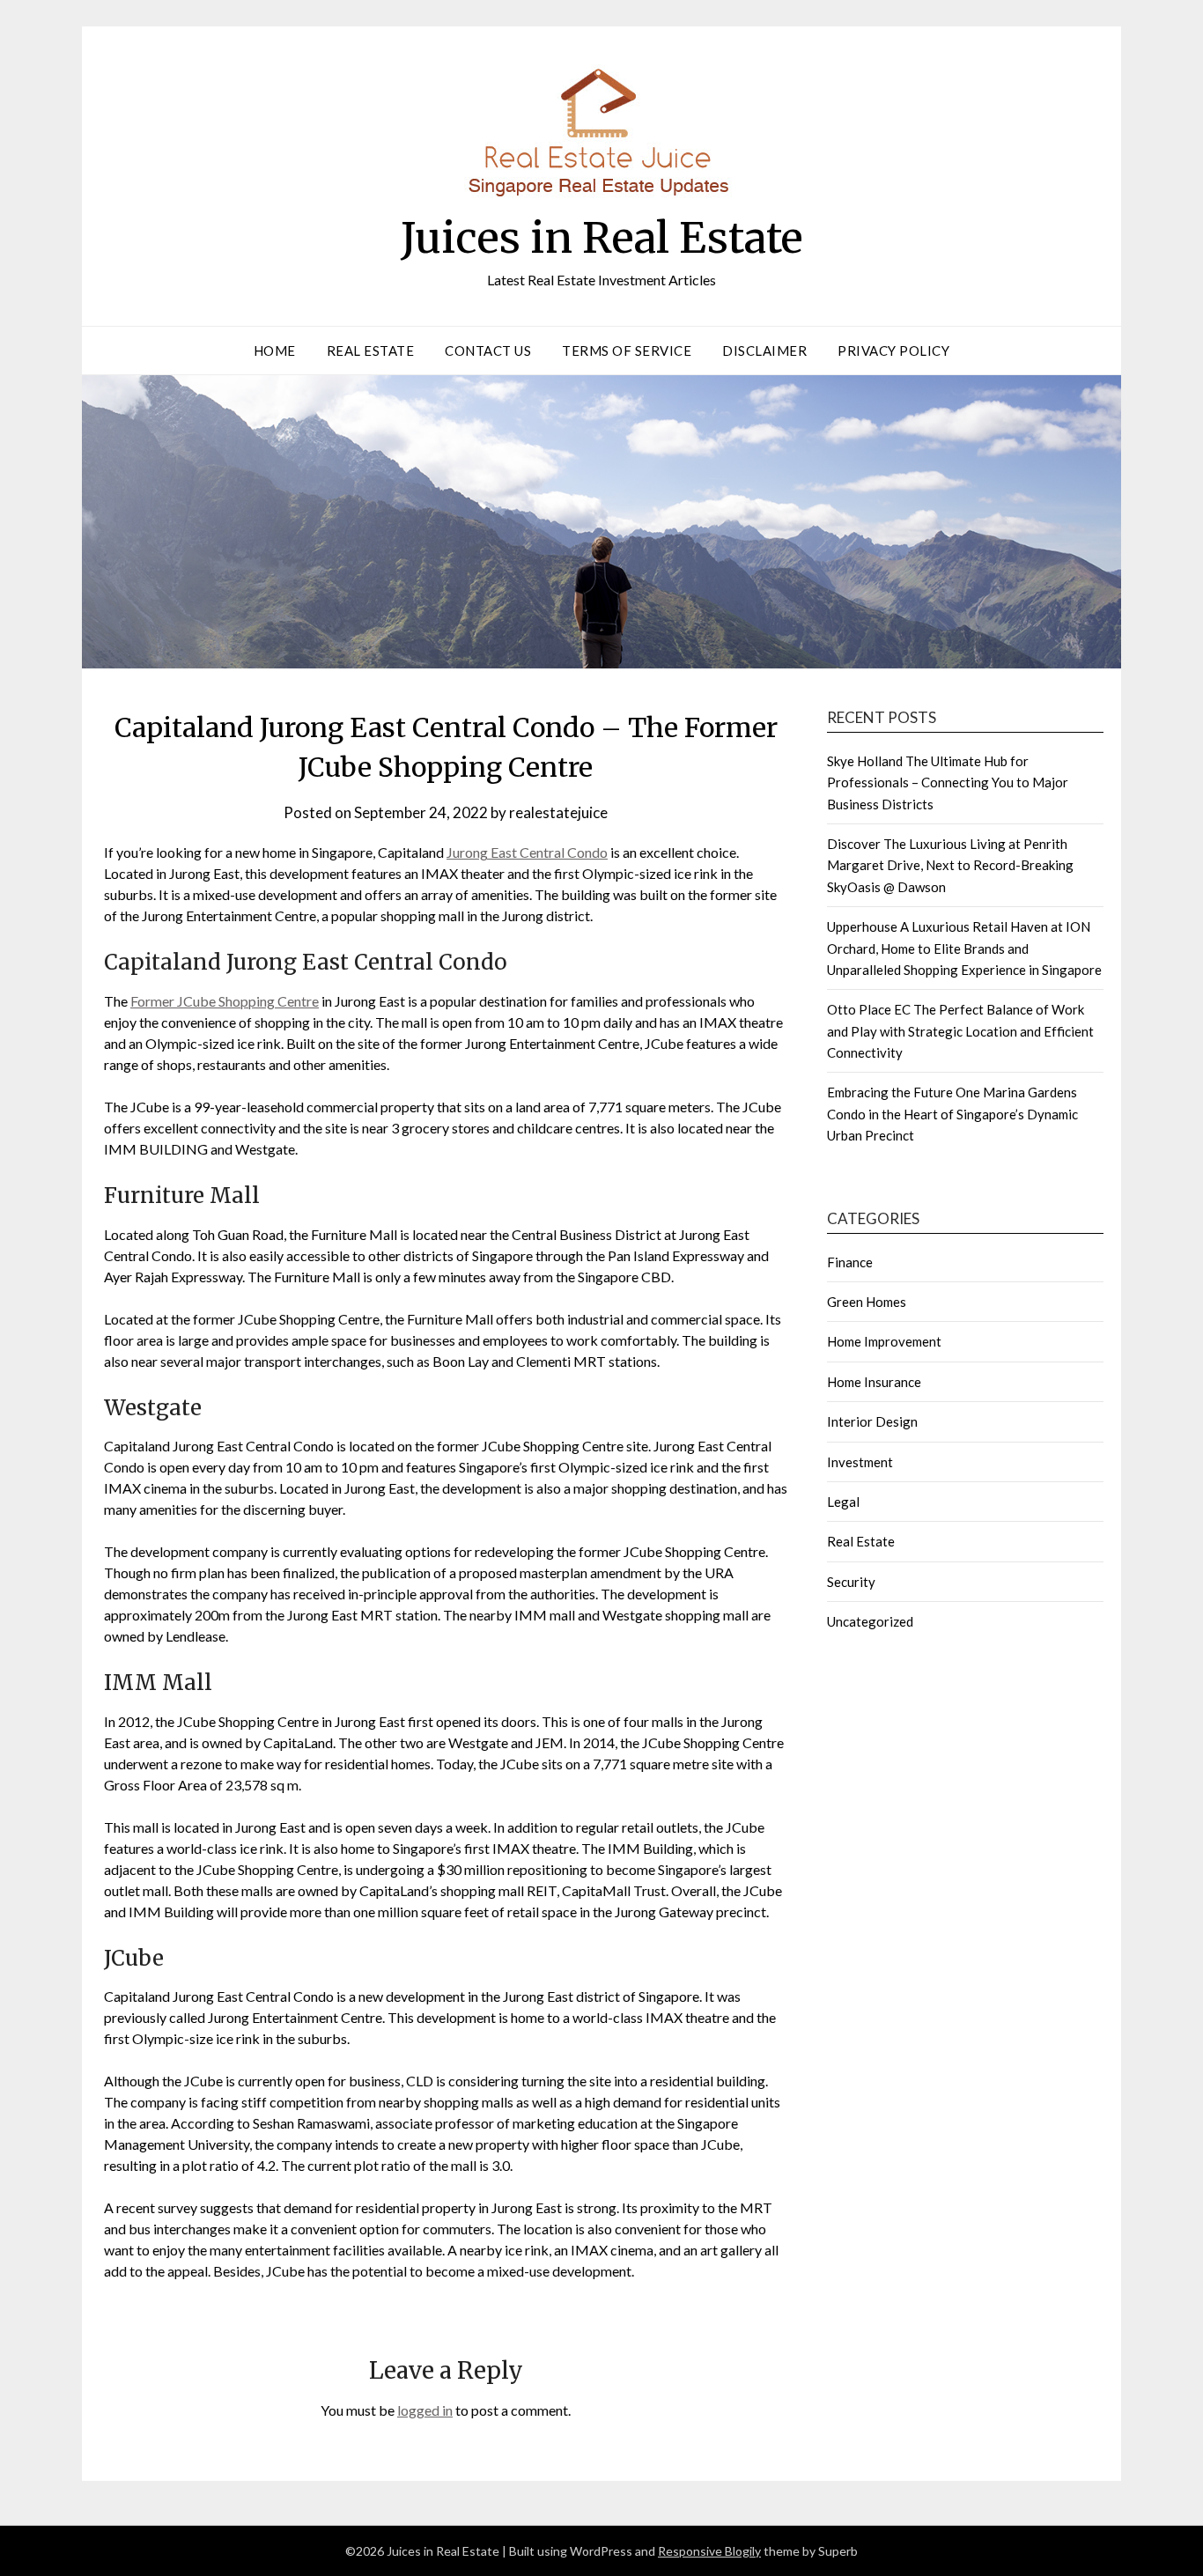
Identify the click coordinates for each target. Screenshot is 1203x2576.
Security (851, 1582)
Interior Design (872, 1421)
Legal (843, 1502)
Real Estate (371, 351)
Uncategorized (870, 1621)
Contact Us (488, 351)
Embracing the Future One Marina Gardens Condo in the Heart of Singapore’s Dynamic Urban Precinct (952, 1114)
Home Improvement (884, 1341)
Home (275, 351)
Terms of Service (627, 351)
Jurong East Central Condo (527, 852)
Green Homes (867, 1302)
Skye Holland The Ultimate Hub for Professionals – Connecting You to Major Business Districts (948, 782)
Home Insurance (874, 1382)
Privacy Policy (893, 351)
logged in (425, 2410)
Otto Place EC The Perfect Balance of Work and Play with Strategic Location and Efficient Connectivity (960, 1031)
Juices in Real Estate (602, 238)
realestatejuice (558, 812)
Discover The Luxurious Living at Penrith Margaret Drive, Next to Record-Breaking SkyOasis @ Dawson (950, 865)
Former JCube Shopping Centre (225, 1001)
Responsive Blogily (709, 2551)
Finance (850, 1262)
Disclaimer (764, 351)
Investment (860, 1462)
